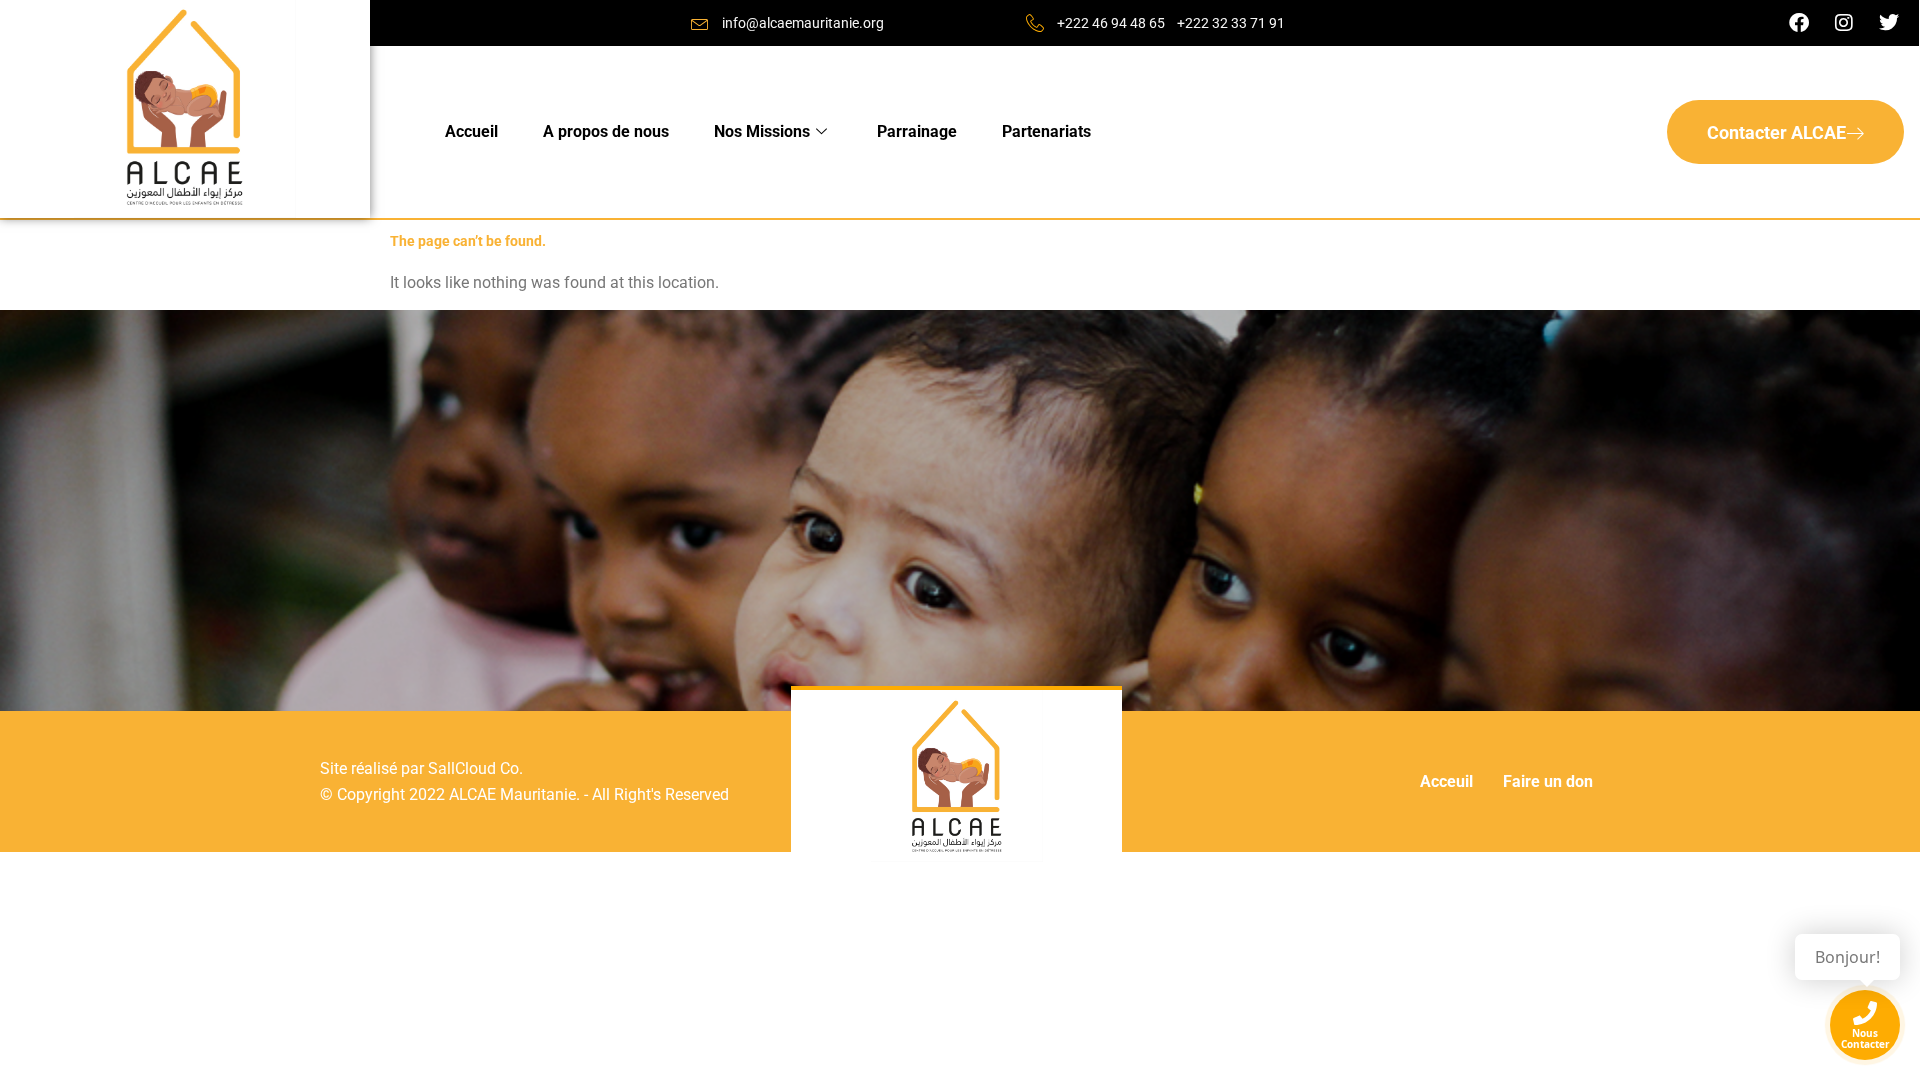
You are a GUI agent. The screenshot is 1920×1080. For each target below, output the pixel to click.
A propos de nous (606, 131)
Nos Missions (762, 131)
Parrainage (917, 131)
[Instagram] (1844, 23)
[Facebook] (1799, 23)
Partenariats (1046, 131)
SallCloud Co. (475, 768)
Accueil (471, 131)
